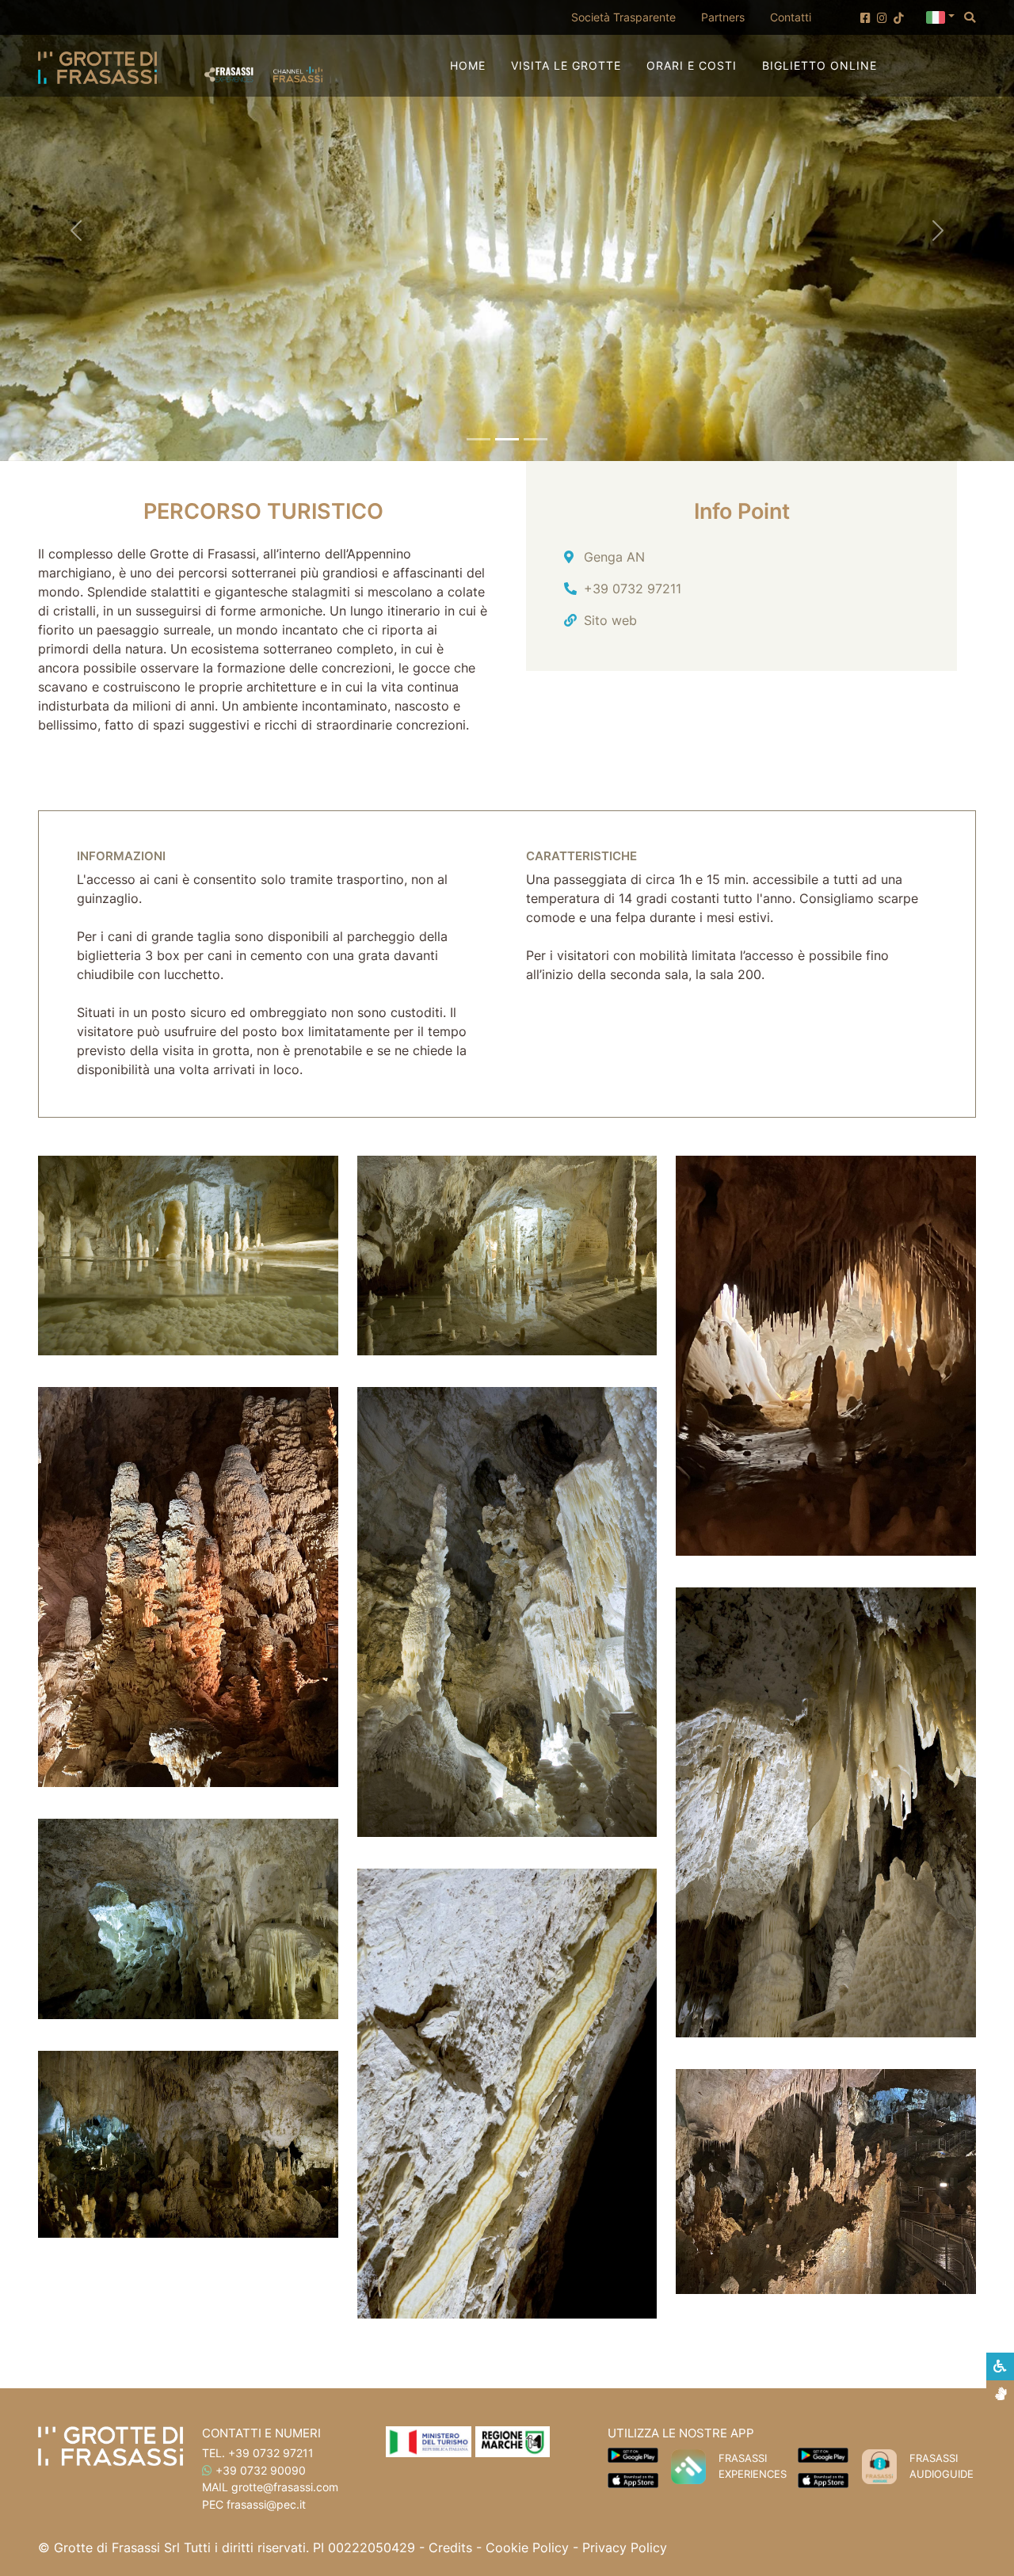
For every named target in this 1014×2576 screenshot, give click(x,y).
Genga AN (614, 557)
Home (468, 65)
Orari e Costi (692, 65)
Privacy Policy (625, 2547)
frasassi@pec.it (266, 2504)
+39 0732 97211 (633, 589)
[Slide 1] (478, 439)
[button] (940, 16)
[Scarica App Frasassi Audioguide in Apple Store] (823, 2479)
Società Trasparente (630, 17)
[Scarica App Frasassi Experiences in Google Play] (633, 2454)
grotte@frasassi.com (285, 2487)
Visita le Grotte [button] (566, 65)
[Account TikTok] (899, 18)
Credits (450, 2547)
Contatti (791, 17)
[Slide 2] (507, 439)
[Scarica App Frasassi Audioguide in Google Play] (823, 2454)
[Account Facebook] (865, 18)
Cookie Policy (527, 2547)
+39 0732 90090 (261, 2470)
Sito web (610, 620)
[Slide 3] (536, 439)
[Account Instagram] (882, 18)
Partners (723, 17)
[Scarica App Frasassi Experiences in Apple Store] (633, 2479)
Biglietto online (820, 65)
